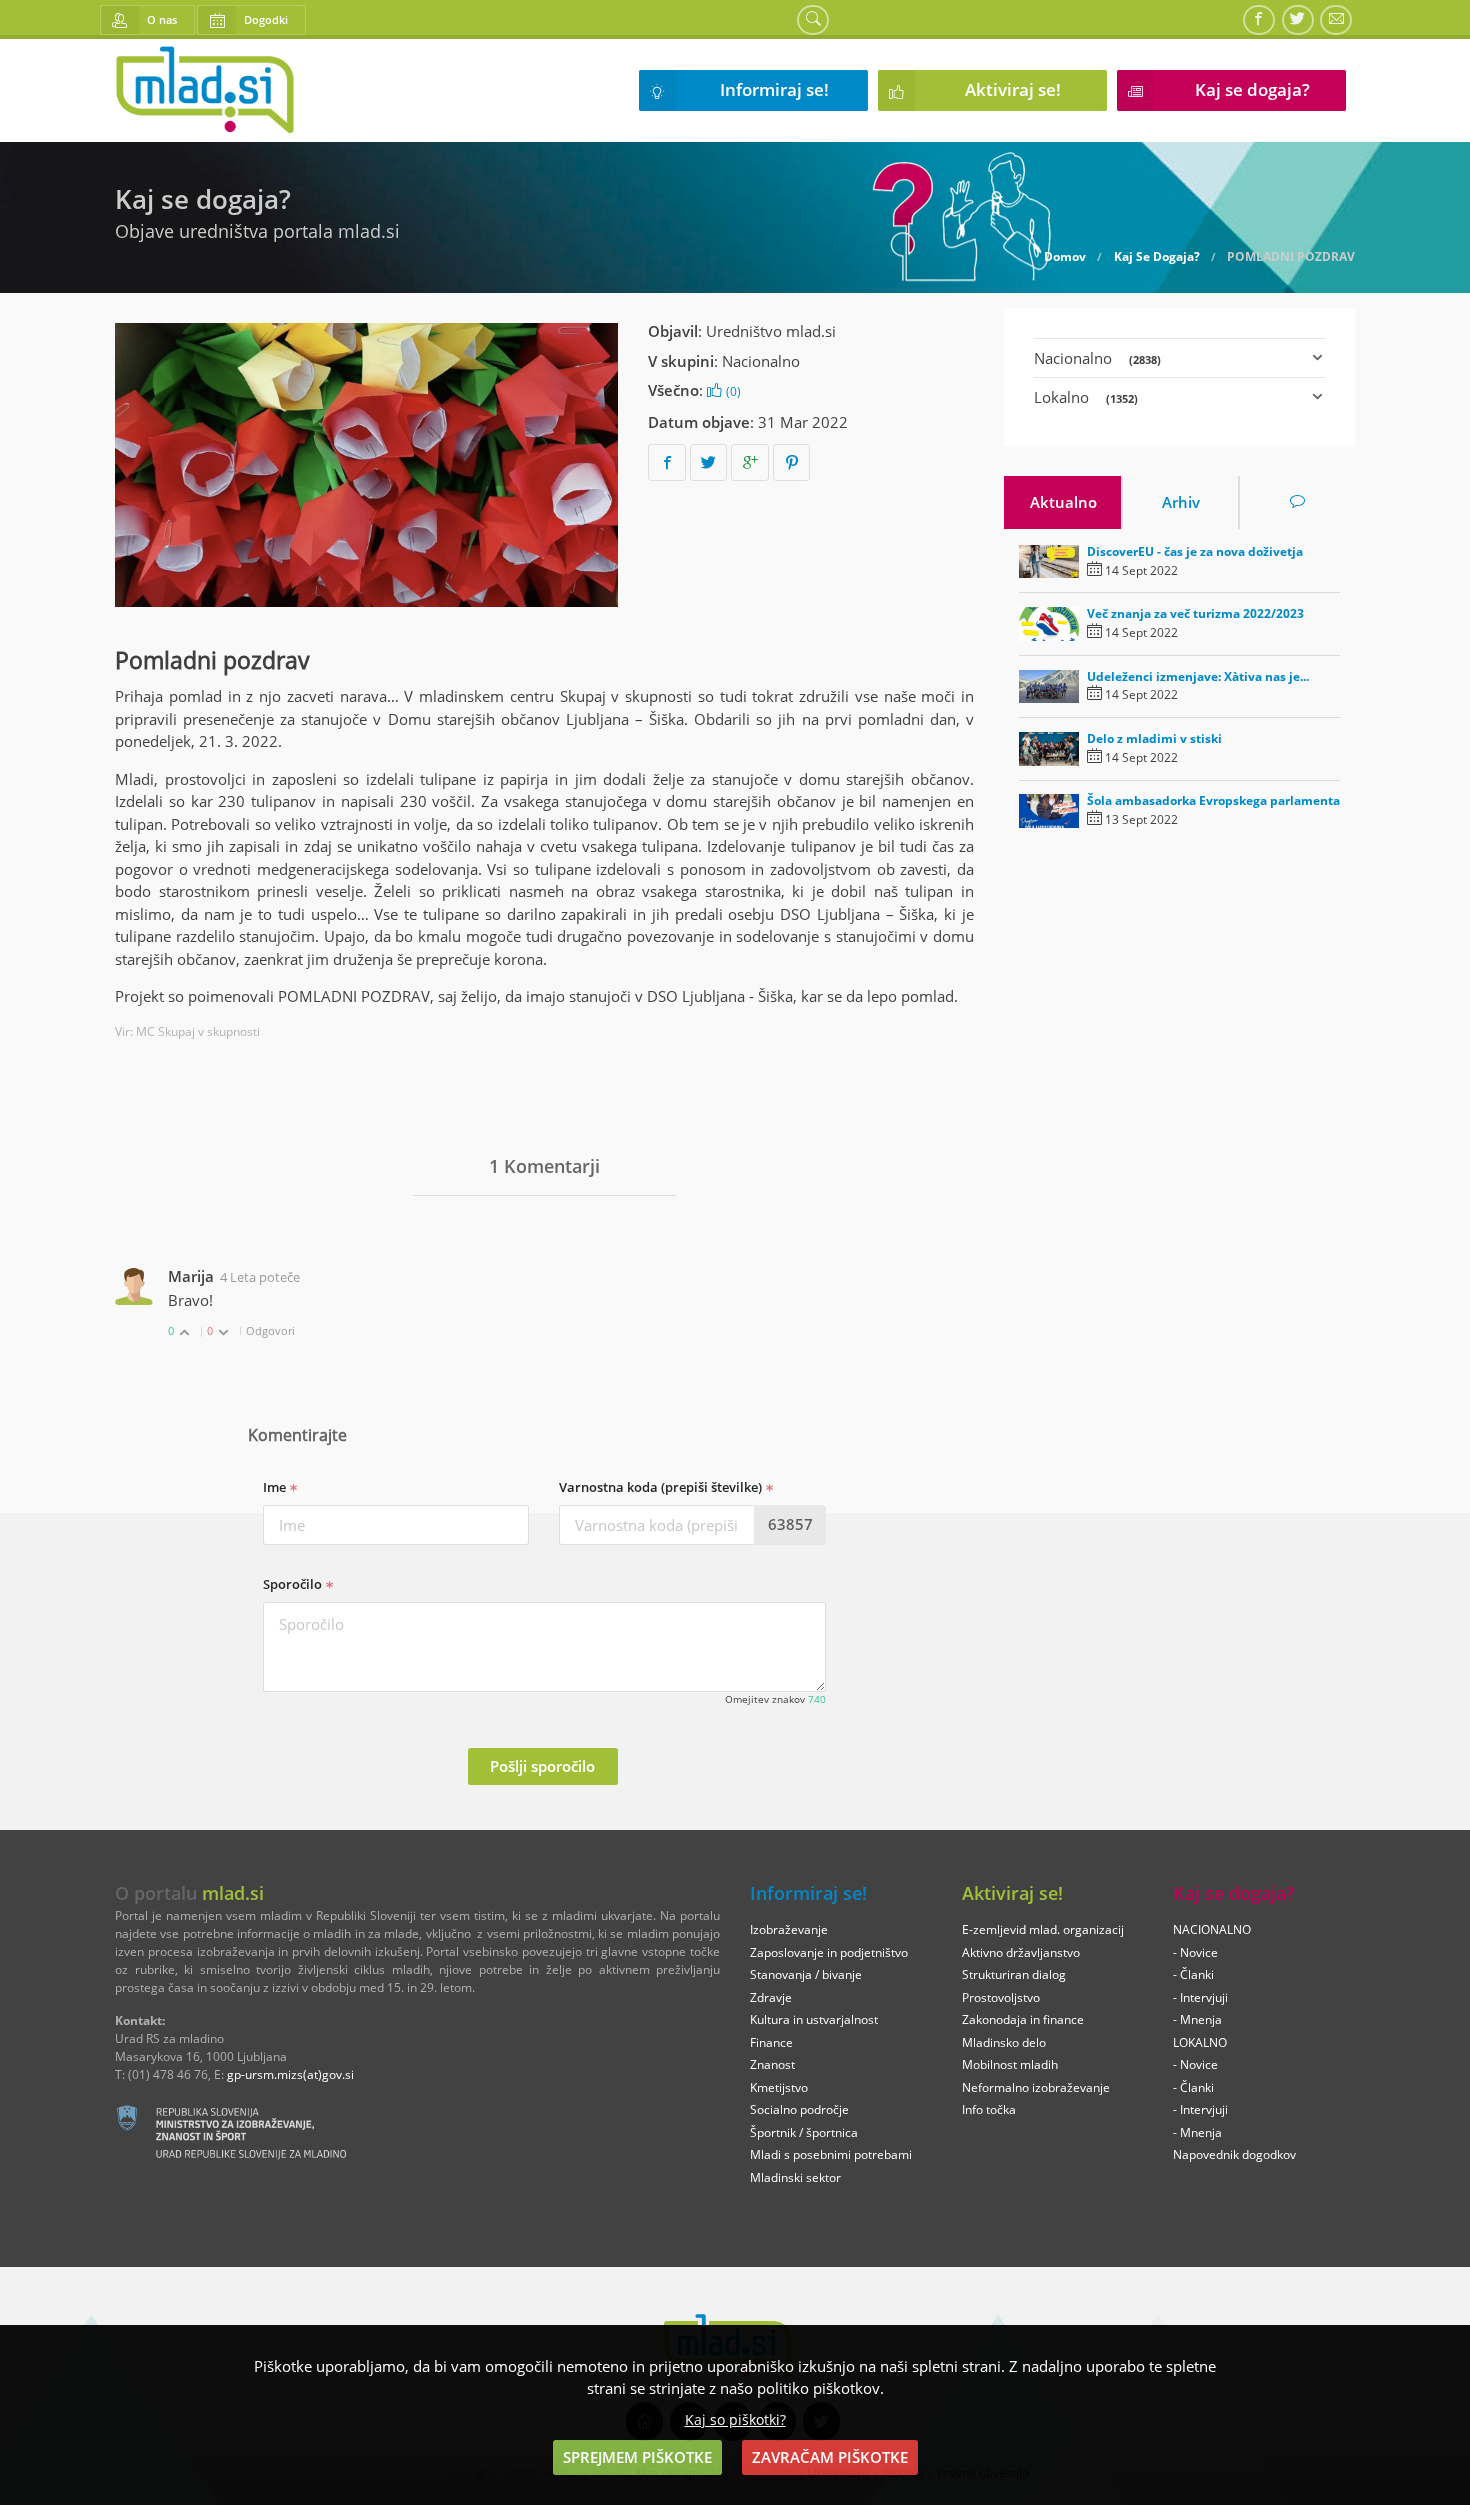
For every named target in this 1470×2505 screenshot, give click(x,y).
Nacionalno (761, 361)
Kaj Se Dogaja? (1157, 257)
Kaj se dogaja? (1252, 89)
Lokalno (1086, 397)
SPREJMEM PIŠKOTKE (637, 2457)
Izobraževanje (789, 1929)
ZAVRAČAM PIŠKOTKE (830, 2457)
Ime (276, 1487)
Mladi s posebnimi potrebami (831, 2154)
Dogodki (266, 19)
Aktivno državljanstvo (1021, 1952)
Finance (771, 2042)
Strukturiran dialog (1014, 1974)
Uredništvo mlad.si (771, 331)
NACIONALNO (1212, 1929)
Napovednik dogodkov (1234, 2154)
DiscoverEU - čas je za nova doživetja (1195, 551)
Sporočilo (294, 1584)
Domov (1065, 257)
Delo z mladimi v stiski (1154, 738)
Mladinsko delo (1004, 2042)
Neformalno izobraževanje (1036, 2087)
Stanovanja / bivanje (806, 1974)
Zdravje (771, 1997)
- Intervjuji (1200, 1997)
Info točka (989, 2109)
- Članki (1193, 1974)
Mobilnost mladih (1010, 2064)
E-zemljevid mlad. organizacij (1043, 1929)
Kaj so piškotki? (735, 2420)
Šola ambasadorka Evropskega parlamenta (1213, 800)
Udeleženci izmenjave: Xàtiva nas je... (1198, 676)
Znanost (772, 2064)
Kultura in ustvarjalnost (814, 2019)
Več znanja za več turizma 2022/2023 (1195, 613)
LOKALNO (1200, 2042)
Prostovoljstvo (1001, 1997)
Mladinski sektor (795, 2177)
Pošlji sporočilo (542, 1766)
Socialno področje (799, 2109)
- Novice (1195, 1952)
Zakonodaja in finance (1023, 2019)
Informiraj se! (774, 89)
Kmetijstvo (779, 2087)
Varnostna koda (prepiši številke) (662, 1487)
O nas (162, 19)
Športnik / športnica (804, 2132)
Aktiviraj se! (1013, 89)
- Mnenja (1197, 2019)
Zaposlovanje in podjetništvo (829, 1952)
